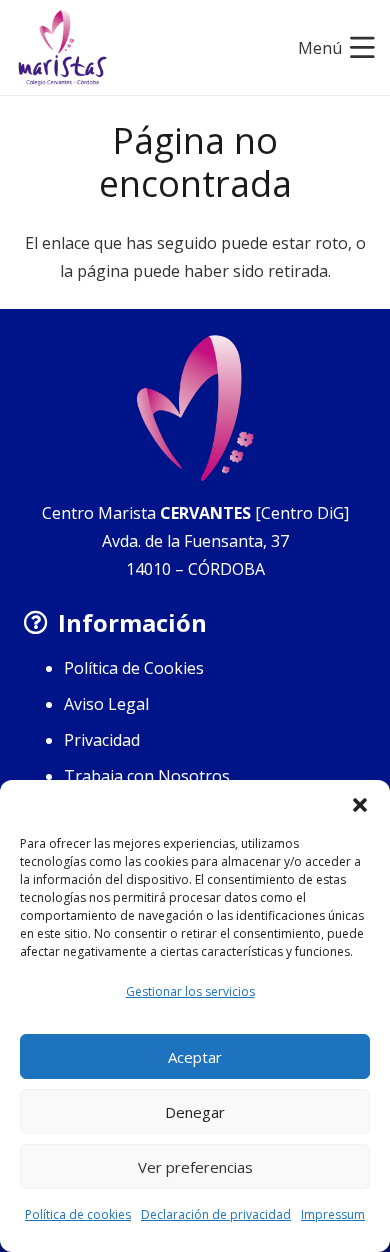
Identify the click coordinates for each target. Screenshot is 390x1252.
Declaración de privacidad (216, 1214)
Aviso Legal (106, 704)
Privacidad (102, 740)
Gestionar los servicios (190, 991)
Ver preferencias (195, 1167)
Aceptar (195, 1057)
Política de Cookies (134, 668)
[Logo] (62, 48)
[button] (360, 805)
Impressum (333, 1214)
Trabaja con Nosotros (147, 776)
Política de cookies (78, 1214)
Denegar (195, 1112)
